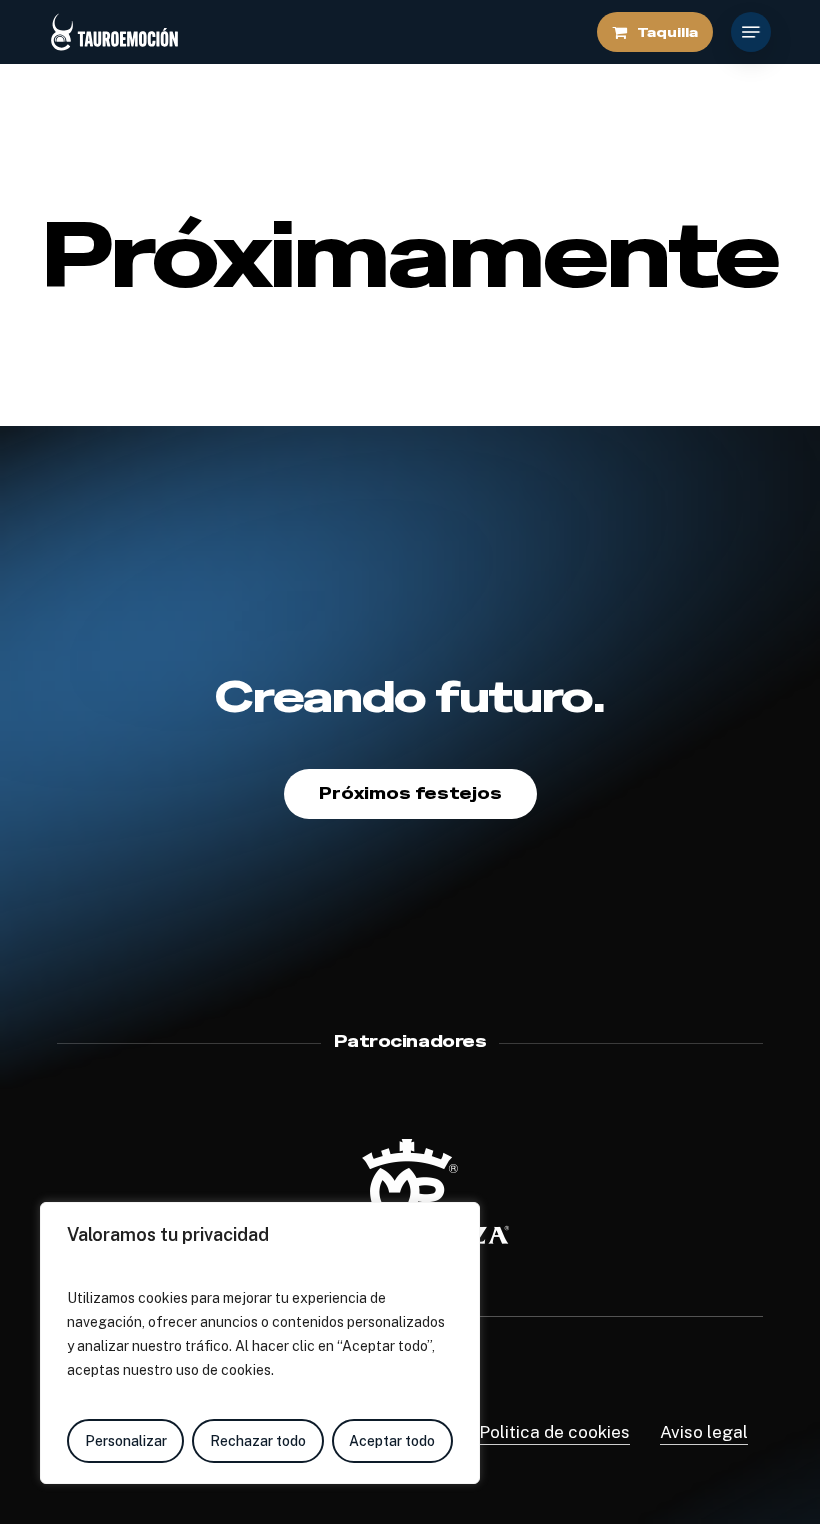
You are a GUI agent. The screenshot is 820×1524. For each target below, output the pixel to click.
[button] (751, 32)
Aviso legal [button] (704, 1432)
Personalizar (126, 1441)
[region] (260, 1343)
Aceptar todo (392, 1441)
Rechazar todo (258, 1441)
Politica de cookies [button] (554, 1432)
